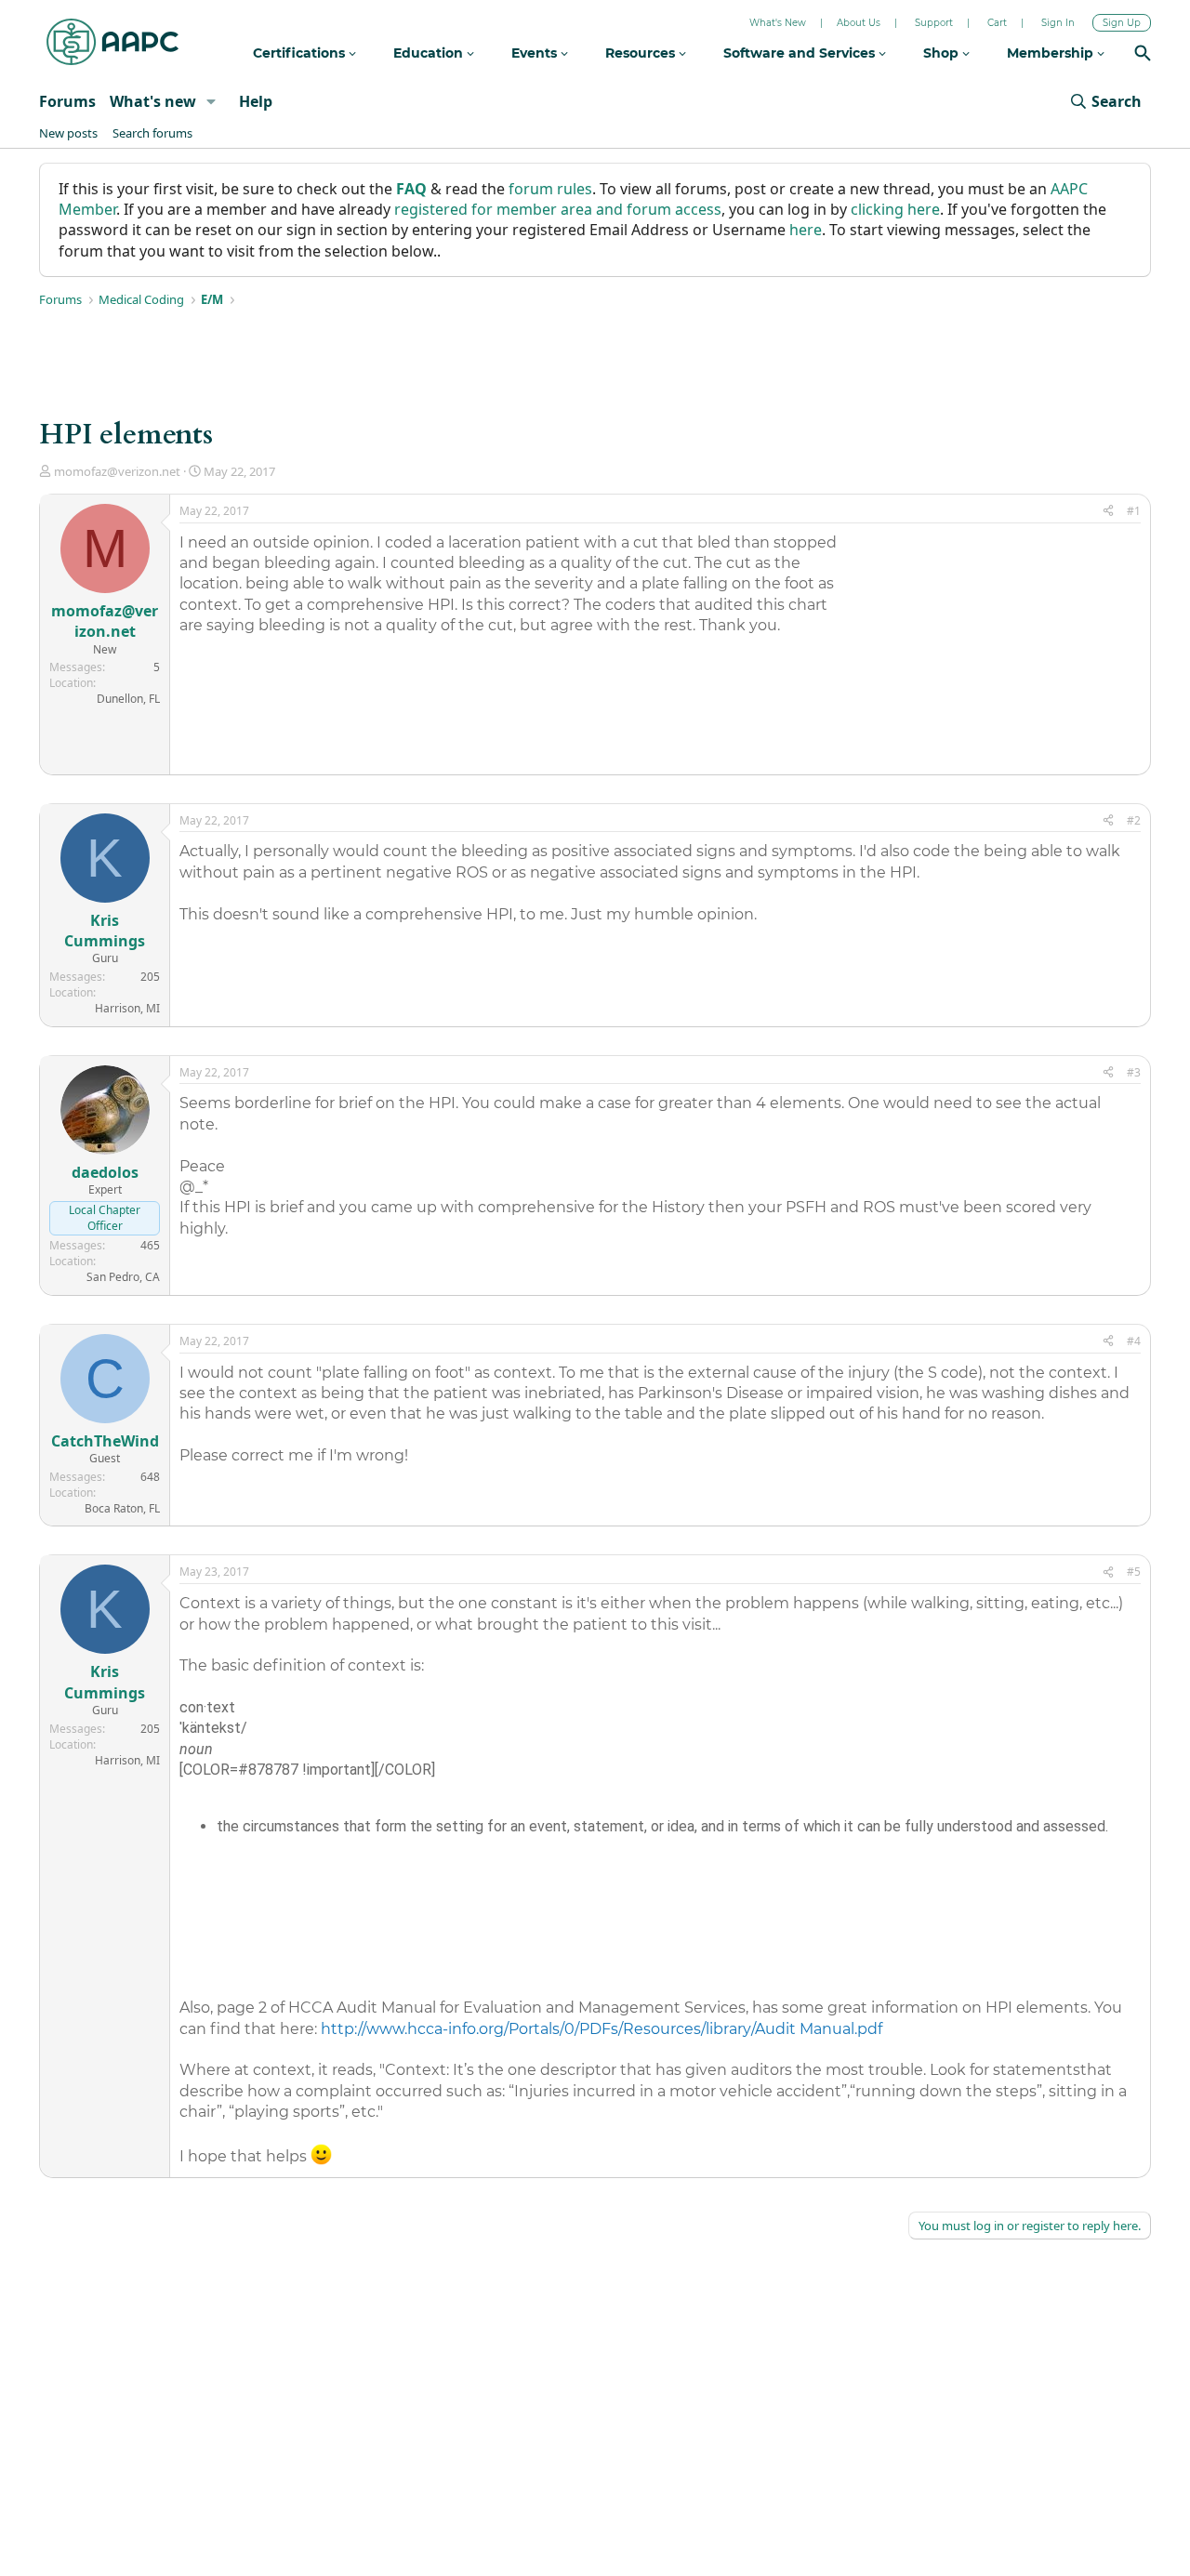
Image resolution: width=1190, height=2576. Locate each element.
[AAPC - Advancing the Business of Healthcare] (112, 42)
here (806, 230)
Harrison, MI (127, 1008)
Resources (642, 53)
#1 (1134, 511)
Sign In (1058, 23)
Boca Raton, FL (122, 1508)
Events (536, 53)
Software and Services (801, 53)
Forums (67, 101)
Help (256, 101)
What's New (778, 23)
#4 (1134, 1341)
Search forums (152, 133)
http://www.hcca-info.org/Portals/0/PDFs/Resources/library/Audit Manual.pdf (602, 2029)
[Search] (1143, 55)
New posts (68, 133)
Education (430, 53)
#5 (1134, 1572)
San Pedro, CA (123, 1277)
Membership (1052, 53)
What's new (153, 101)
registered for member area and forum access (558, 209)
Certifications (301, 53)
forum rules (550, 189)
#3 (1134, 1072)
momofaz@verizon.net (117, 471)
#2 (1134, 820)
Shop (943, 53)
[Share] (1108, 512)
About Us (859, 23)
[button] (212, 101)
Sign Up (1122, 23)
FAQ (411, 189)
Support (934, 23)
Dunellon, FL (128, 699)
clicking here (895, 209)
